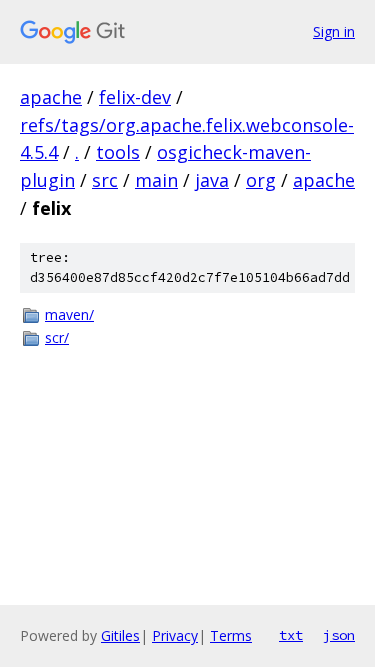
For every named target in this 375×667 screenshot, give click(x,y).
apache (51, 97)
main (156, 180)
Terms (231, 635)
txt (291, 635)
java (212, 180)
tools (118, 152)
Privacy (175, 635)
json (339, 635)
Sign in (334, 31)
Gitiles (120, 635)
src (105, 180)
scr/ (57, 337)
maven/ (69, 314)
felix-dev (135, 97)
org (261, 180)
